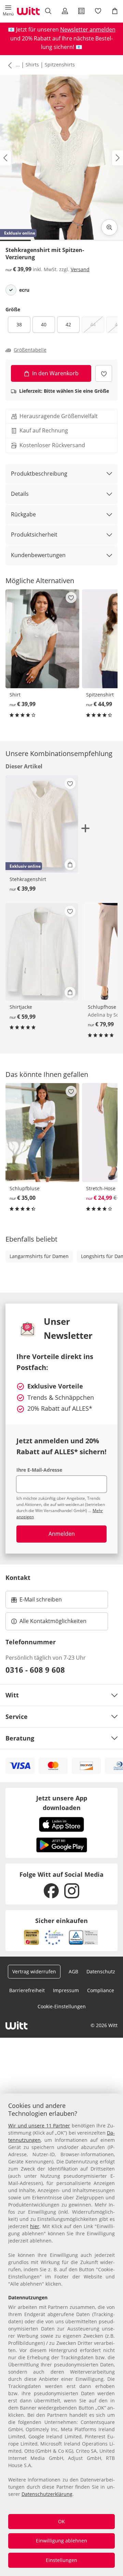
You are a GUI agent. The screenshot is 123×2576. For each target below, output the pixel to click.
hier (35, 2226)
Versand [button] (80, 269)
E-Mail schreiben (37, 1601)
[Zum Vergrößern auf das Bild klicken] (109, 227)
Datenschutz (101, 1971)
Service (17, 1717)
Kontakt (18, 1578)
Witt (12, 1695)
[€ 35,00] (42, 1133)
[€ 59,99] (42, 952)
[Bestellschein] (81, 11)
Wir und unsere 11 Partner (39, 2126)
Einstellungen (61, 2560)
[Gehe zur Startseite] (28, 11)
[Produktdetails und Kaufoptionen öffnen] (70, 865)
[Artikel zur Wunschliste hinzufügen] (104, 373)
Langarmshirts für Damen (39, 1256)
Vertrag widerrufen (34, 1971)
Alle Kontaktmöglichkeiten (53, 1621)
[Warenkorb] (115, 11)
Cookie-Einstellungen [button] (62, 2006)
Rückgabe (23, 514)
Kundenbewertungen (38, 555)
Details (20, 494)
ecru (24, 290)
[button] (8, 11)
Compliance (101, 1990)
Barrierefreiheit (27, 1990)
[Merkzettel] (98, 11)
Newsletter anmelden (88, 29)
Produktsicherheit (34, 535)
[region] (61, 2335)
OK (61, 2521)
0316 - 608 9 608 (35, 1670)
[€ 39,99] (42, 639)
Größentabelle (30, 350)
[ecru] (11, 290)
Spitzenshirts (60, 65)
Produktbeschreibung (39, 474)
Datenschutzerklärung (47, 2494)
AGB (73, 1971)
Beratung (20, 1738)
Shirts (32, 65)
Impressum (66, 1990)
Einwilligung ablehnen (61, 2541)
